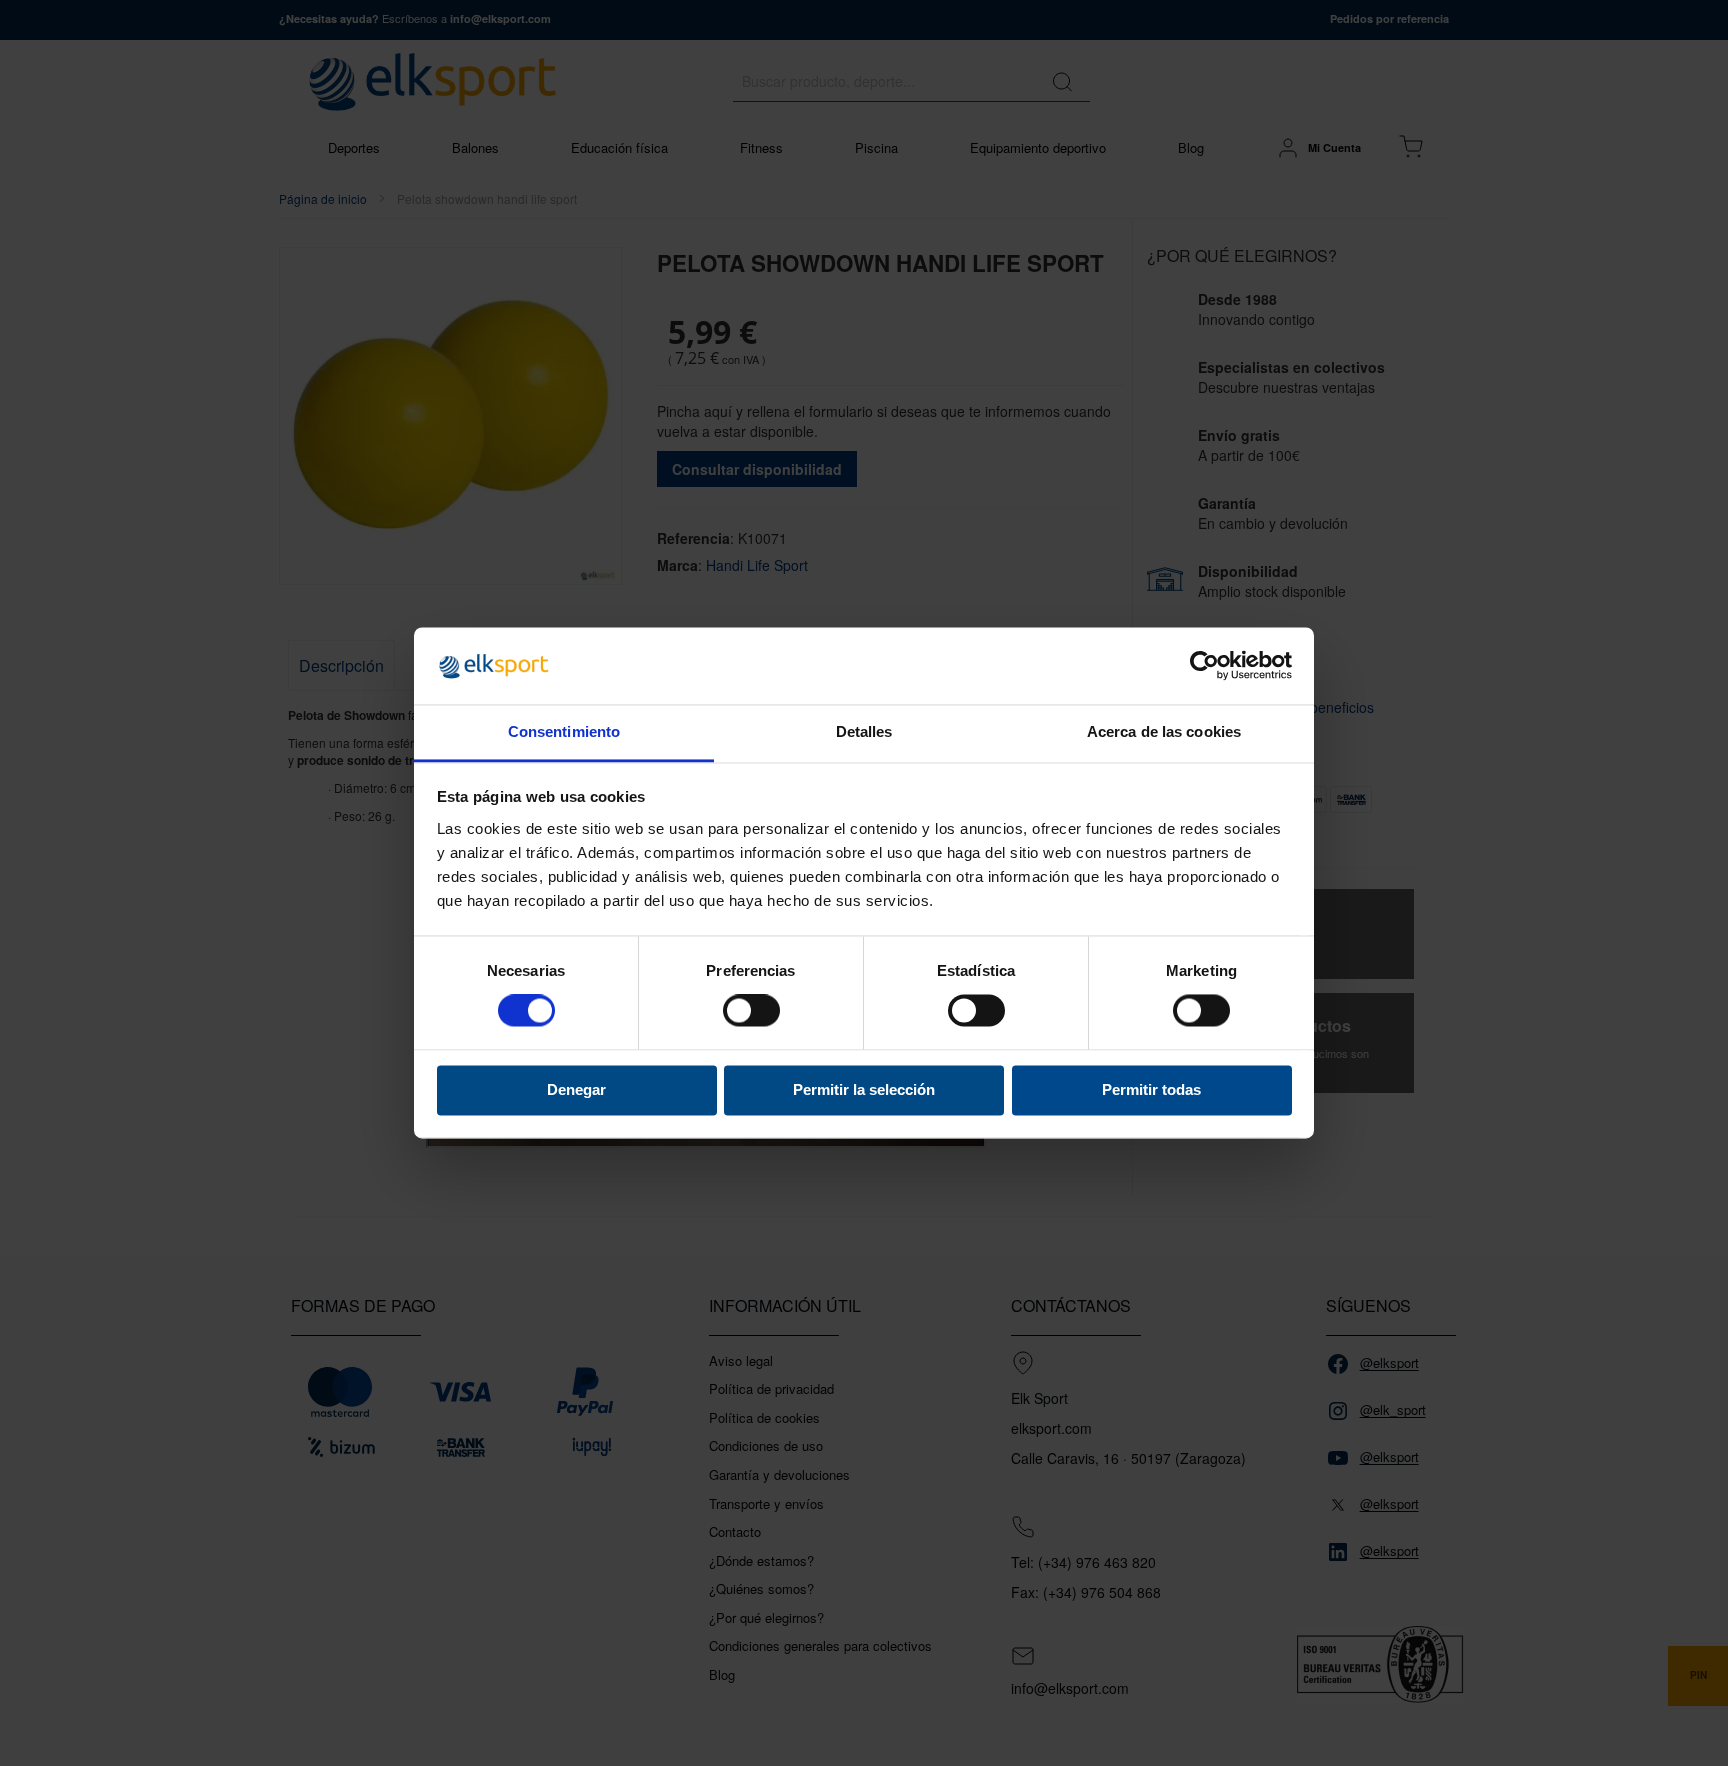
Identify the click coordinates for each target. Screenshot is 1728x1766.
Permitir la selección (864, 1089)
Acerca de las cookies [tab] (1164, 731)
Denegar (576, 1089)
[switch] (751, 1013)
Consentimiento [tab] (564, 731)
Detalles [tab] (864, 731)
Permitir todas (1151, 1089)
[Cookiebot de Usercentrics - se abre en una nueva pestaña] (1204, 666)
